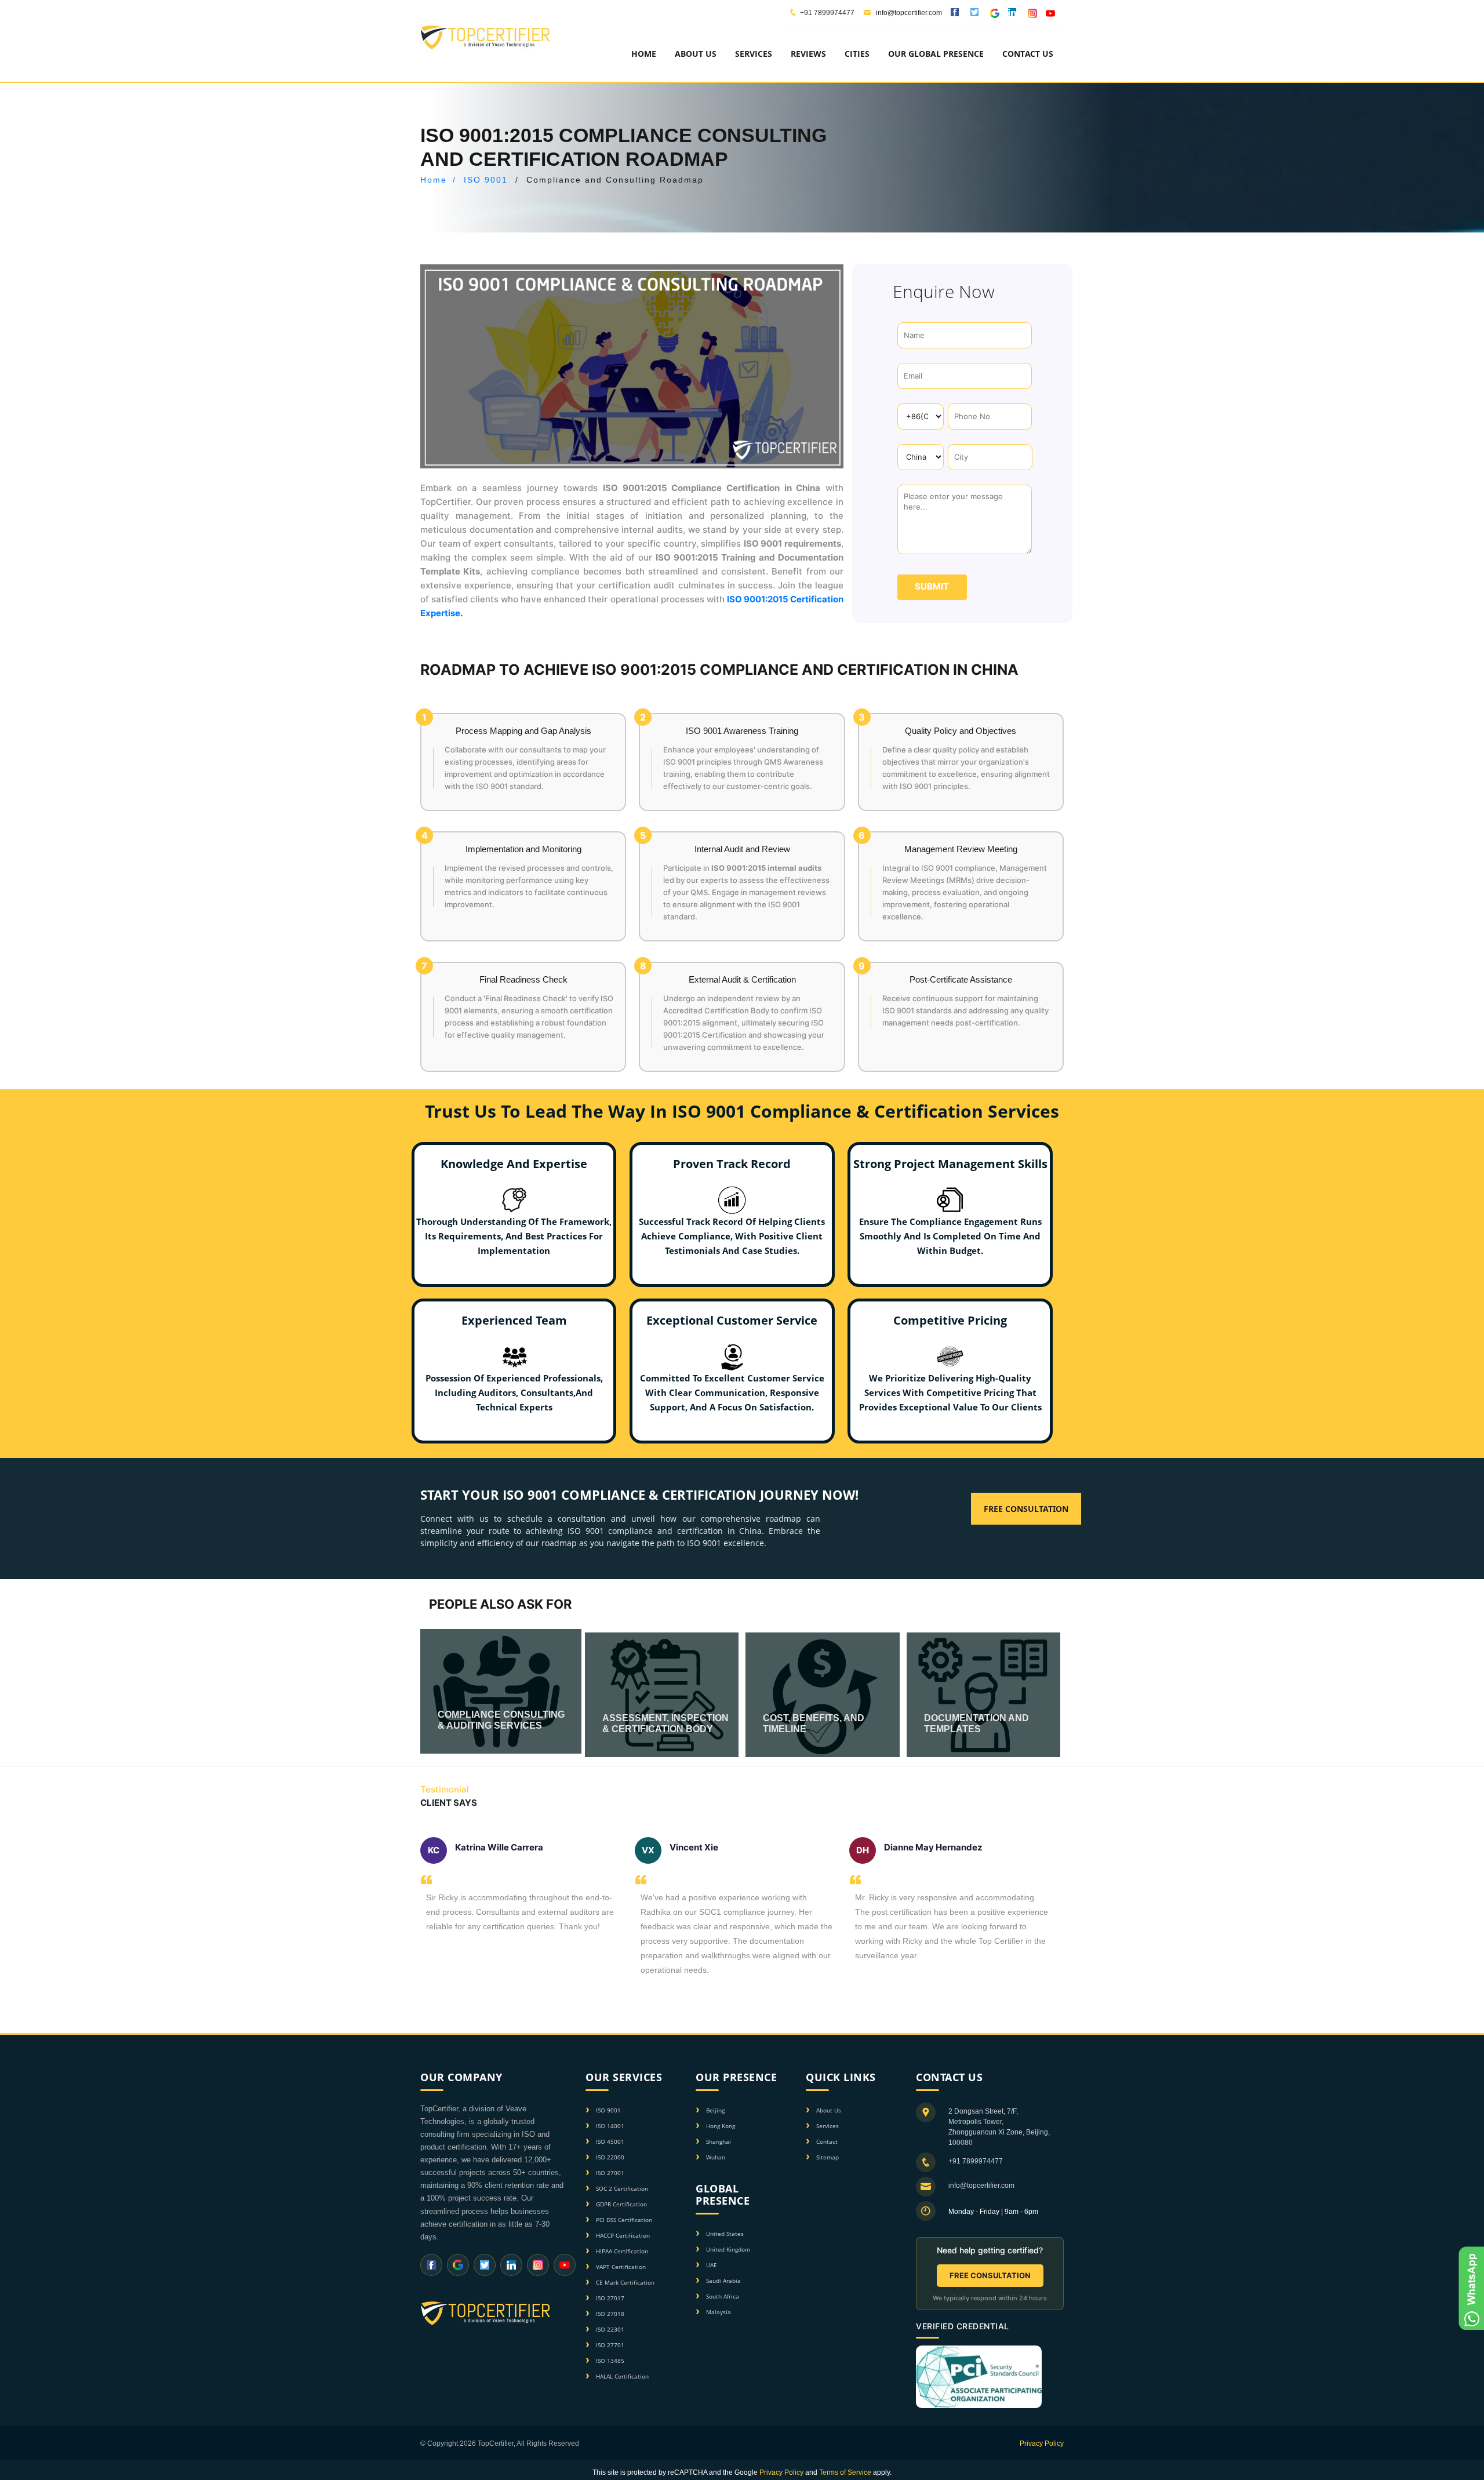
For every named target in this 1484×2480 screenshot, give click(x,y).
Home (644, 54)
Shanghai (719, 2141)
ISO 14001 (610, 2126)
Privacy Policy (1042, 2443)
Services (828, 2126)
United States (725, 2234)
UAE (712, 2265)
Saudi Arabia (723, 2281)
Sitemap (828, 2157)
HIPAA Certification (622, 2251)
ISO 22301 (610, 2329)
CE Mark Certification (625, 2282)
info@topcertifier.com (908, 13)
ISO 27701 (610, 2345)
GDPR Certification (621, 2204)
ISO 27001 (610, 2173)
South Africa (723, 2296)
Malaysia (719, 2312)
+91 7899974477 (827, 13)
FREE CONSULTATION (990, 2275)
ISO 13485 (610, 2361)
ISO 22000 (610, 2157)
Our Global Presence (936, 54)
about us (696, 54)
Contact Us (1028, 54)
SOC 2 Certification (622, 2188)
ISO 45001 (610, 2141)
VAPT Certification (621, 2267)
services (754, 54)
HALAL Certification (622, 2376)
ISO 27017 (610, 2298)
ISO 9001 (486, 180)
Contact (827, 2141)
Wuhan (716, 2157)
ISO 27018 (610, 2314)
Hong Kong (721, 2126)
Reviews (808, 54)
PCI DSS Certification (624, 2220)
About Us (829, 2110)
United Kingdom (728, 2249)
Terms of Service (845, 2472)
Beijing (715, 2110)
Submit (932, 586)
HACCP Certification (623, 2235)
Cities (857, 54)
